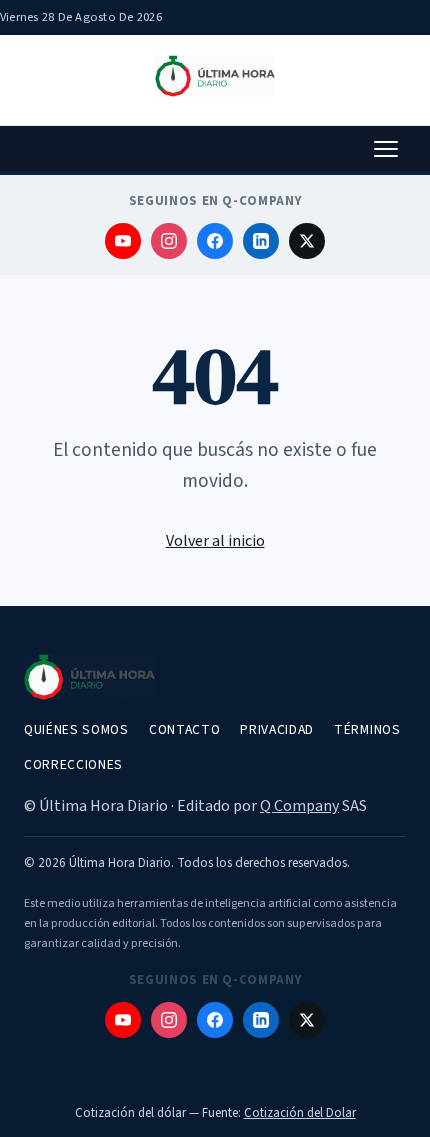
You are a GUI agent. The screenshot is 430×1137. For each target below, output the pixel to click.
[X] (307, 241)
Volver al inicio (215, 541)
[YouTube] (123, 241)
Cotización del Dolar (300, 1113)
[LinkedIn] (261, 241)
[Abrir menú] (386, 149)
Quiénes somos (76, 729)
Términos (367, 729)
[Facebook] (215, 241)
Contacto (184, 729)
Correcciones (73, 764)
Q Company (299, 806)
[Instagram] (169, 241)
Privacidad (277, 729)
